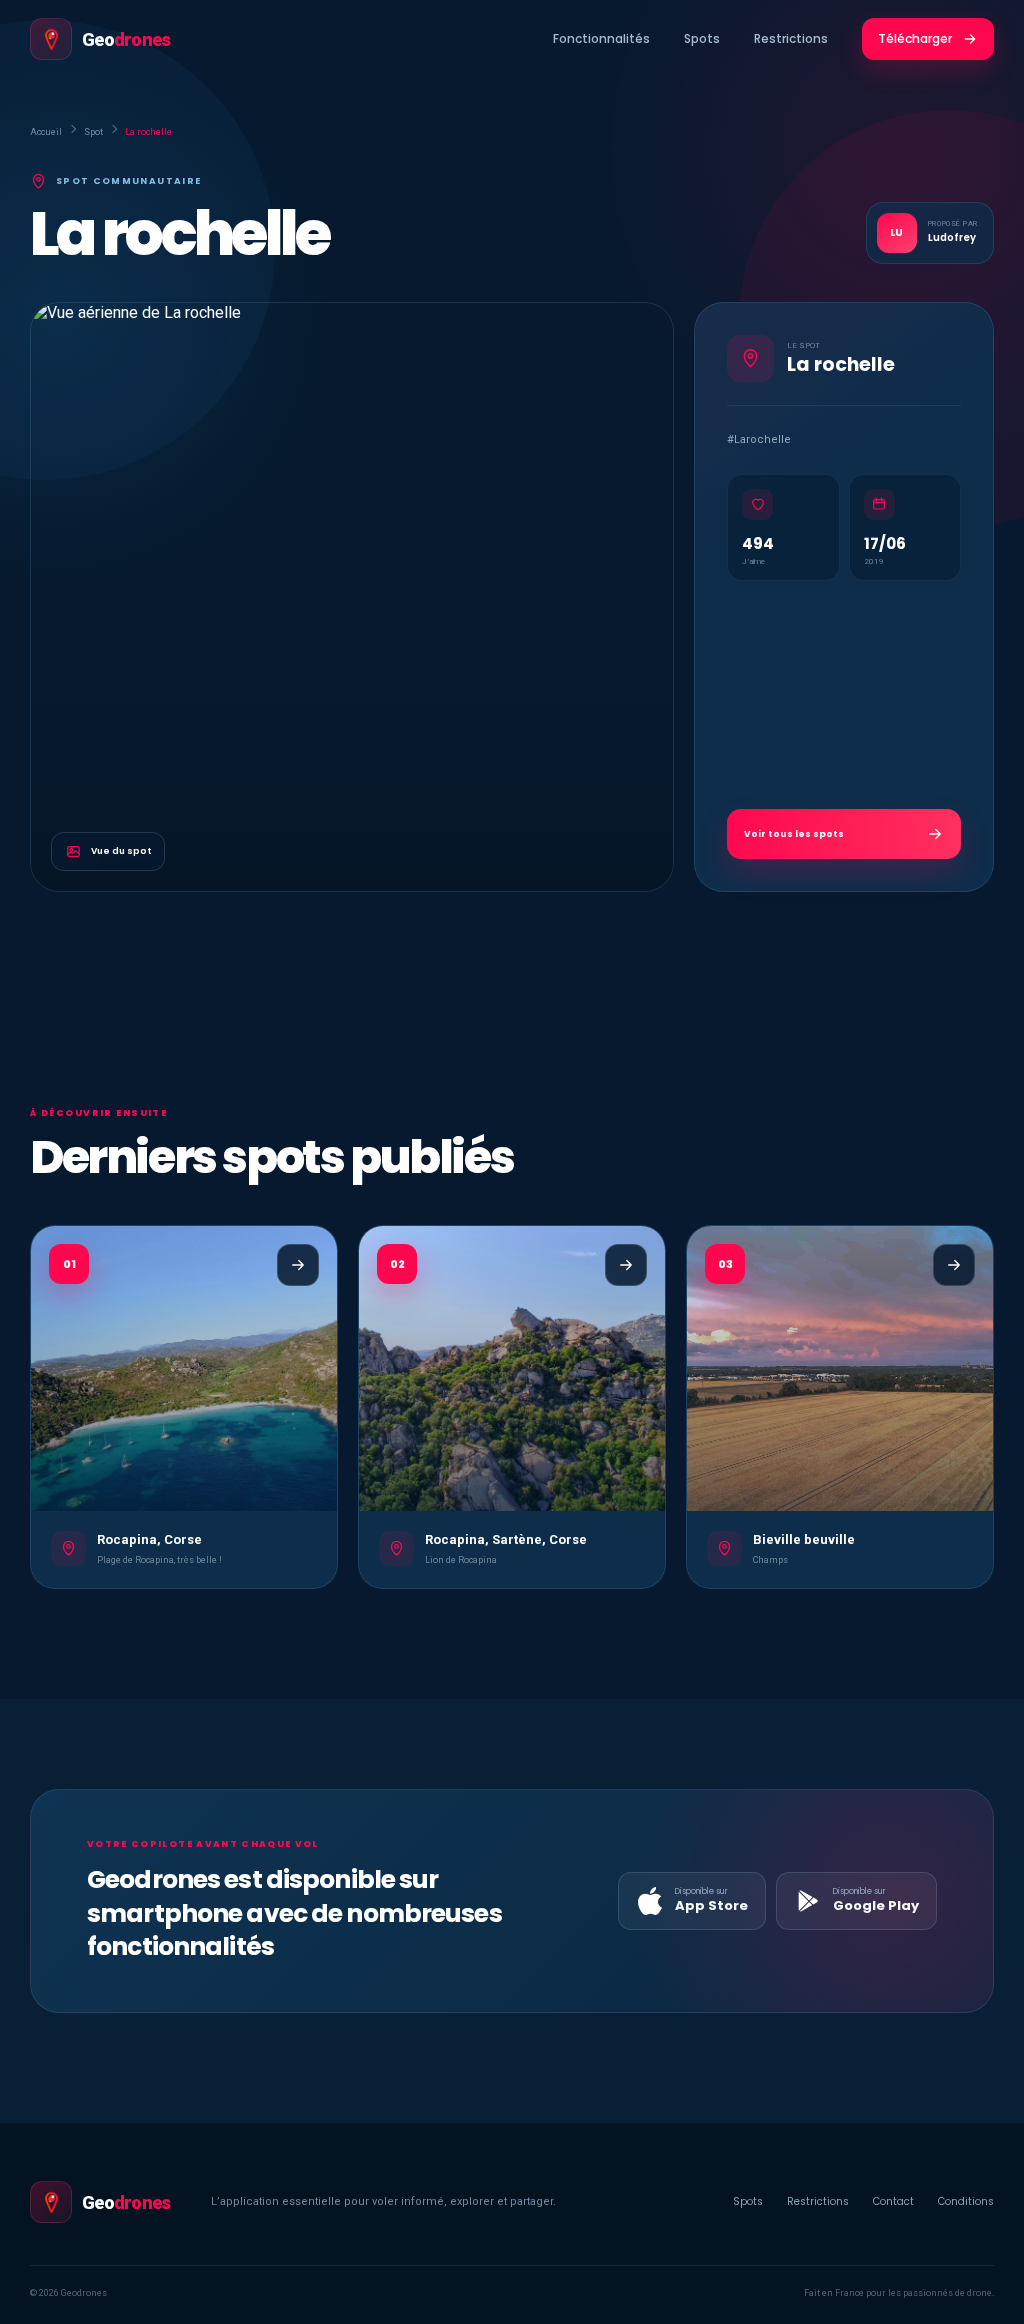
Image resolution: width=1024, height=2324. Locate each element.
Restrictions (791, 38)
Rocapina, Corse (149, 1539)
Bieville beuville (804, 1539)
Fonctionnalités (601, 38)
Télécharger (915, 38)
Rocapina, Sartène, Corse (506, 1539)
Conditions (966, 2201)
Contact (893, 2201)
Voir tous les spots (794, 834)
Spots (702, 38)
